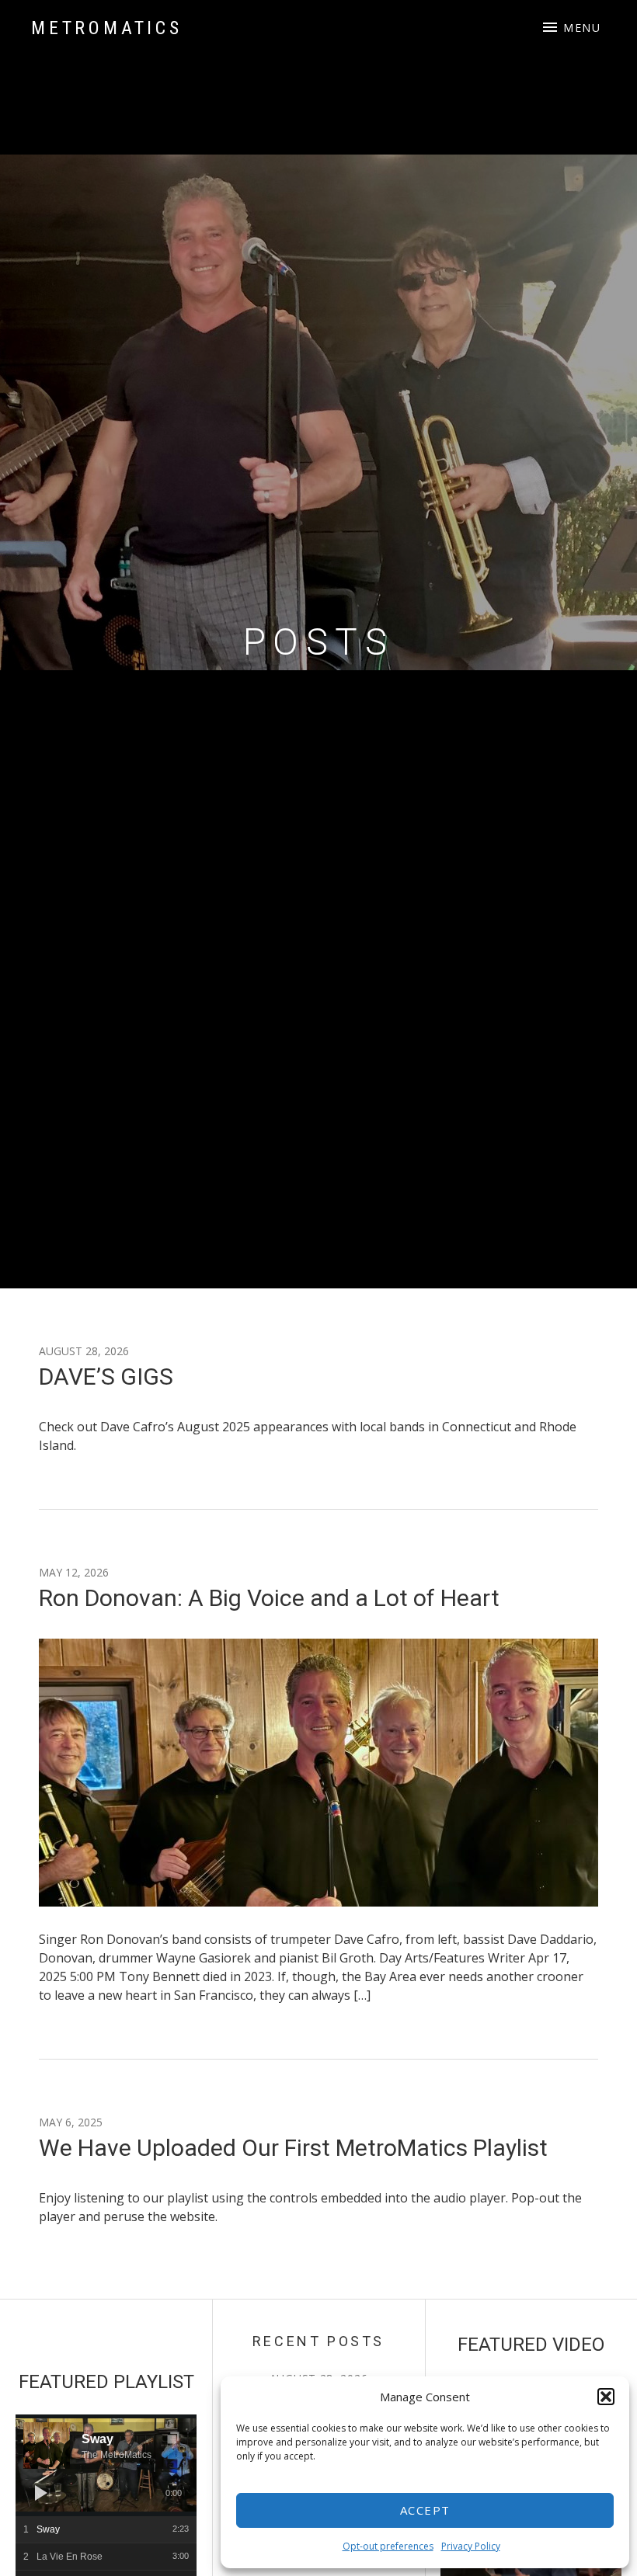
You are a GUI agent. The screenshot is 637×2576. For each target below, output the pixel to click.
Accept (425, 2510)
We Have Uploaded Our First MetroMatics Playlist (293, 2148)
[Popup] (173, 2438)
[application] (106, 2465)
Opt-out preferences (388, 2546)
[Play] (41, 2493)
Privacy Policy (471, 2546)
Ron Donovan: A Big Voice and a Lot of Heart (269, 1598)
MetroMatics (107, 28)
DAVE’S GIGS (106, 1377)
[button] (606, 2397)
